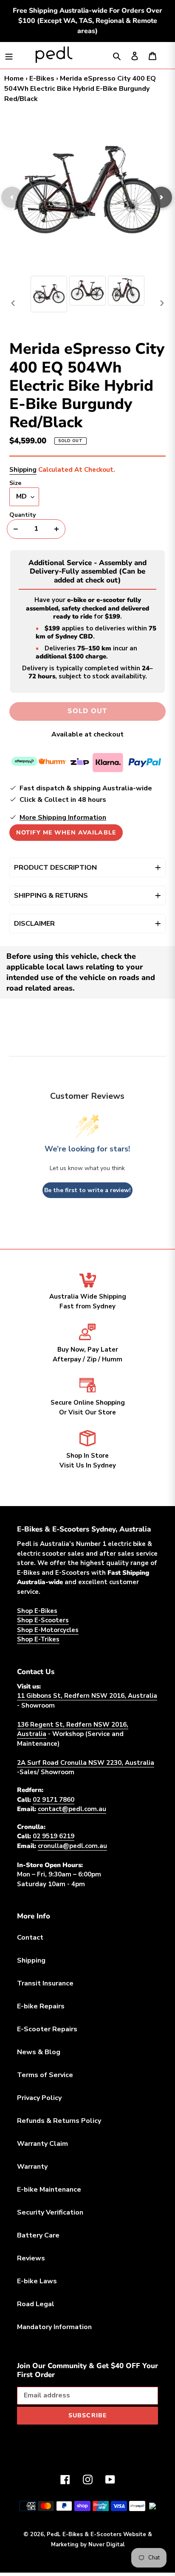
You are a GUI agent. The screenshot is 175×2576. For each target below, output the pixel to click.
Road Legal (36, 2304)
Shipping (23, 470)
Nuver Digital (106, 2545)
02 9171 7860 (54, 1800)
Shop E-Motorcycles (48, 1630)
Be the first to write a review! (87, 1190)
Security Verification (50, 2212)
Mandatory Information (54, 2327)
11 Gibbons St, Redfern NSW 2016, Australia (87, 1696)
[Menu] (9, 55)
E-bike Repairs (41, 2006)
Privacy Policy (39, 2098)
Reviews (31, 2258)
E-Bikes (42, 78)
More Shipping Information (63, 818)
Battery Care (38, 2235)
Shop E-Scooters (43, 1620)
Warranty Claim (42, 2144)
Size (15, 483)
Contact (30, 1938)
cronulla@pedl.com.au (72, 1846)
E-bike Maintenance (49, 2190)
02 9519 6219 (54, 1836)
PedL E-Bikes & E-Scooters (84, 2534)
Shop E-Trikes (38, 1639)
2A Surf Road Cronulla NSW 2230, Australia (86, 1763)
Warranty (32, 2167)
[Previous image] (12, 197)
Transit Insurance (45, 1983)
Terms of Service (45, 2075)
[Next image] (161, 197)
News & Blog (39, 2052)
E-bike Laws (37, 2281)
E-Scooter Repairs (47, 2029)
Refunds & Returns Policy (59, 2121)
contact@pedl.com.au (72, 1809)
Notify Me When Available (66, 833)
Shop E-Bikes (37, 1611)
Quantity (23, 515)
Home (14, 78)
